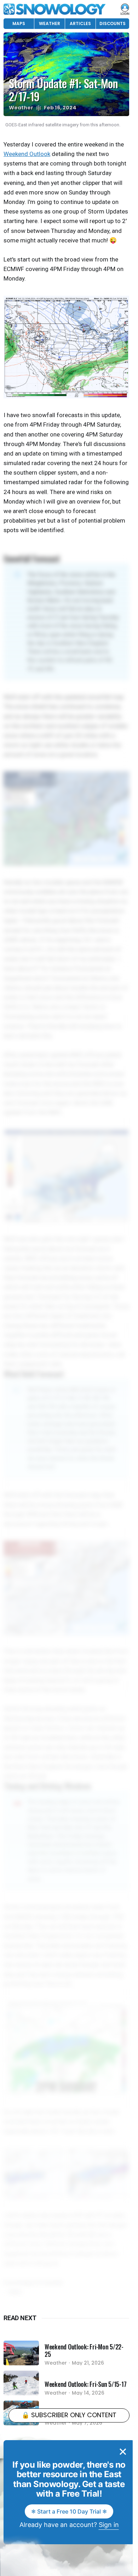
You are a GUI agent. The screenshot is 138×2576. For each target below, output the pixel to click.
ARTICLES (80, 23)
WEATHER (49, 23)
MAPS (19, 23)
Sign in (109, 2525)
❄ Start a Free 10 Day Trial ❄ (69, 2511)
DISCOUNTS (113, 23)
